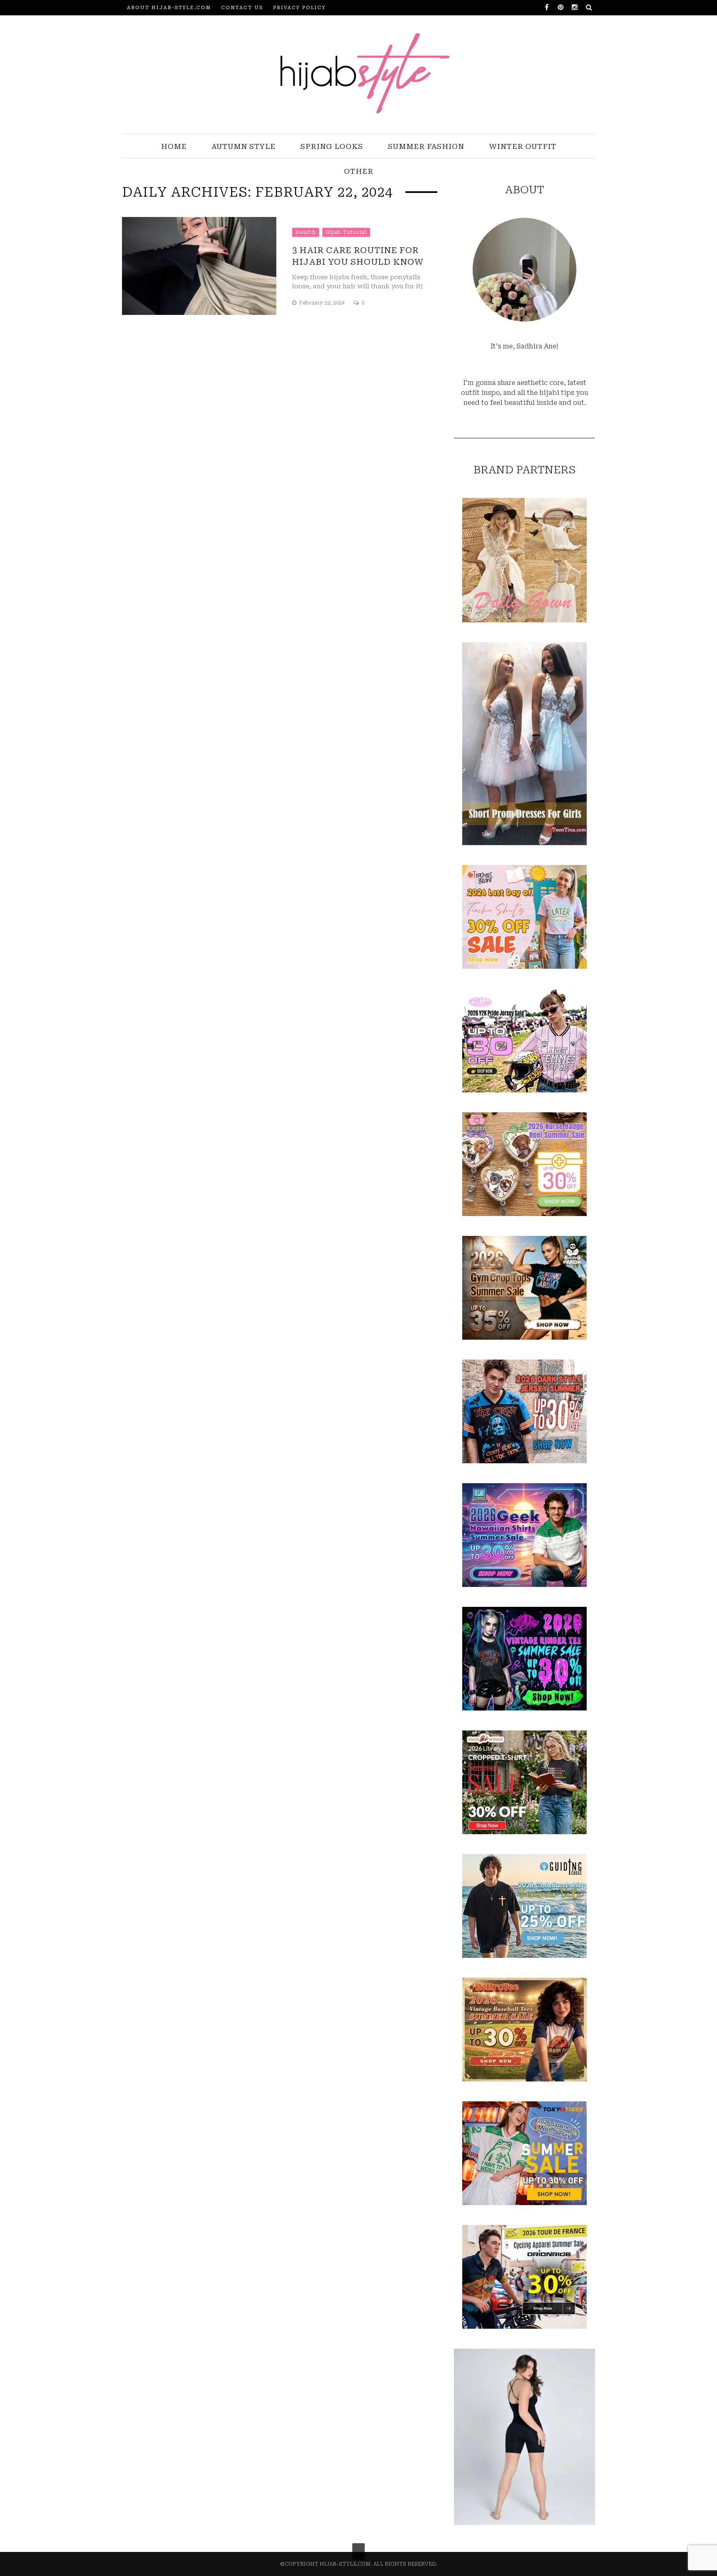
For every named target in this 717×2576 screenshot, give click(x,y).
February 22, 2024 (323, 303)
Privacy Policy (299, 8)
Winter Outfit (523, 146)
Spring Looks (332, 146)
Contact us (242, 8)
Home (174, 146)
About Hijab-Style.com (169, 8)
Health (306, 232)
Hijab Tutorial (346, 232)
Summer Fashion (426, 146)
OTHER (359, 171)
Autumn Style (244, 146)
